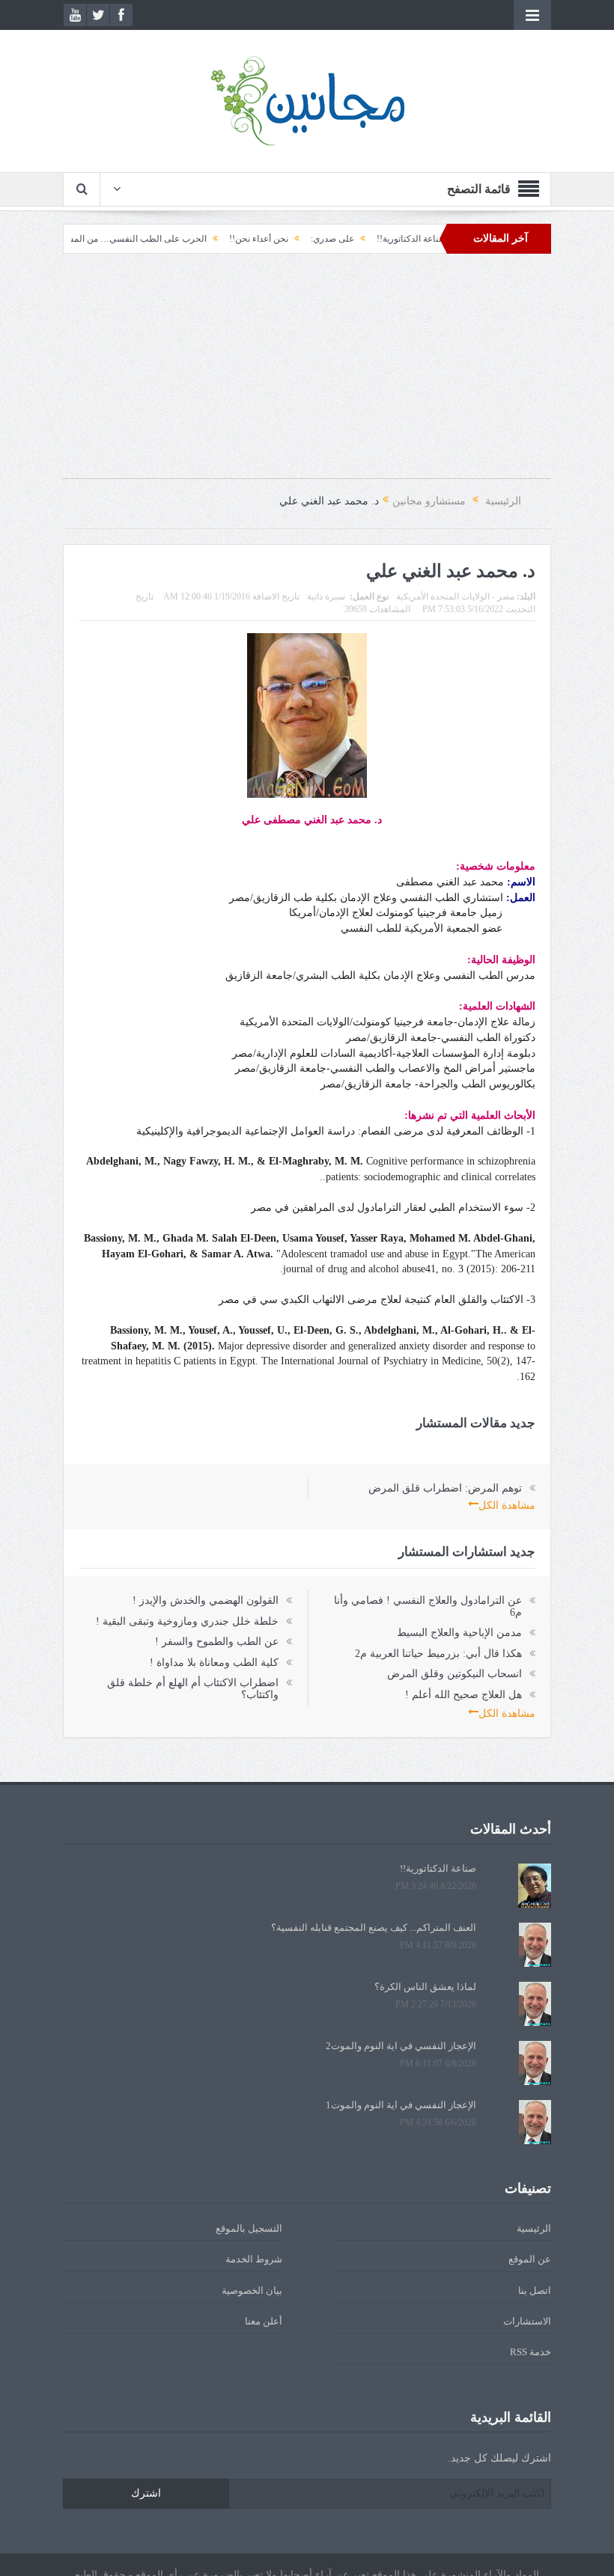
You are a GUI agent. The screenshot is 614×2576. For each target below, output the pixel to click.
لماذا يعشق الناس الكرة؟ (425, 1987)
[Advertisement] (307, 373)
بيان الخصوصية (252, 2290)
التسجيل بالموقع (249, 2228)
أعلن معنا (264, 2321)
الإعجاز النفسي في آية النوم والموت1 (401, 2105)
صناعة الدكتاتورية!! (438, 1868)
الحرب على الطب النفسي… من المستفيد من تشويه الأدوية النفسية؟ (128, 239)
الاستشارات (527, 2321)
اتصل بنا (535, 2290)
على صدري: (380, 239)
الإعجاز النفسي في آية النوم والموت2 (401, 2046)
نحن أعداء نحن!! (307, 239)
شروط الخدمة (254, 2259)
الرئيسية (534, 2228)
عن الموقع (530, 2259)
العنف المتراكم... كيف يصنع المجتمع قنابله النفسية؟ (374, 1928)
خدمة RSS (531, 2352)
